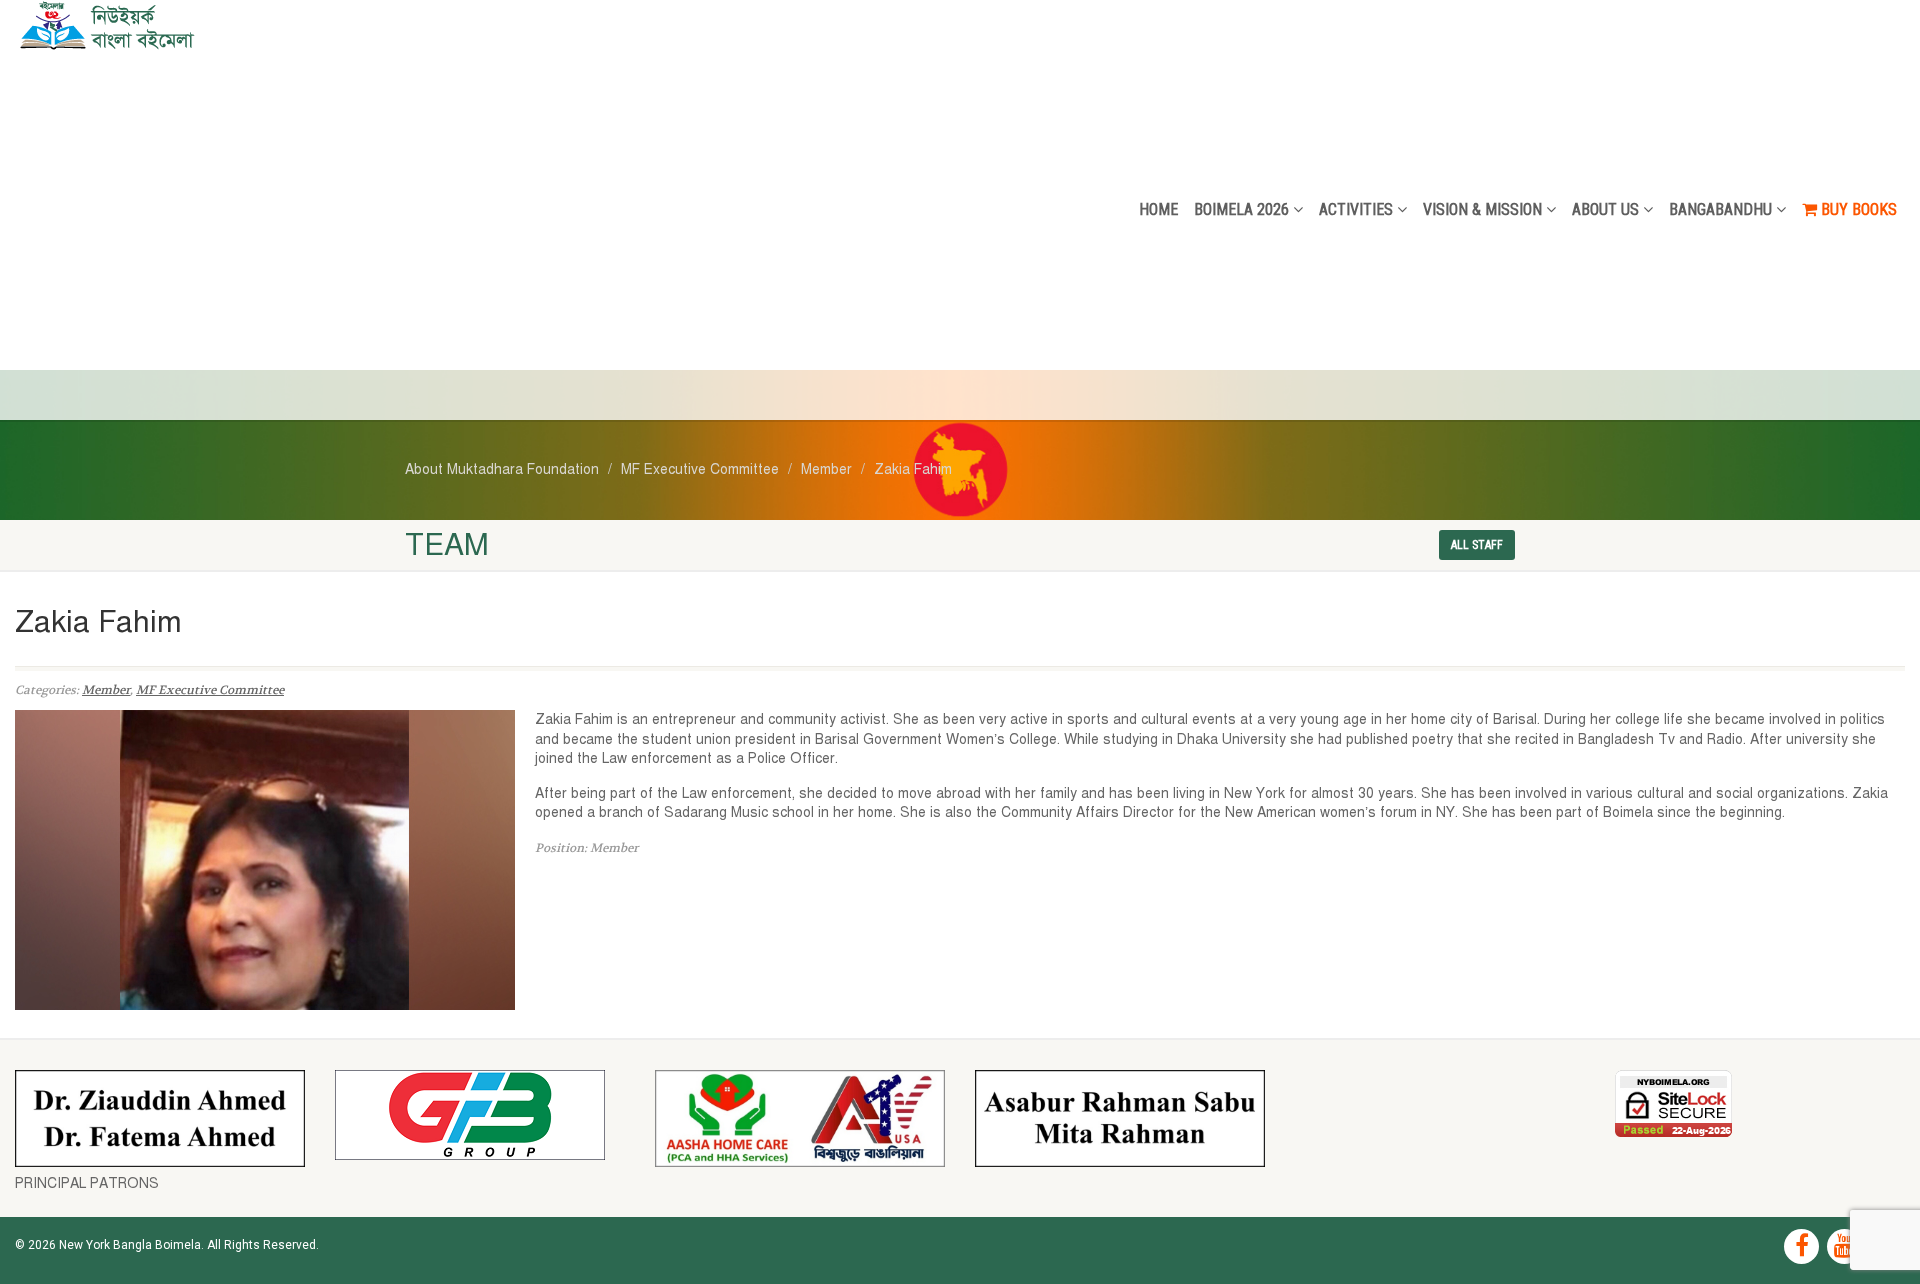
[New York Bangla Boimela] (320, 25)
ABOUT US (1605, 209)
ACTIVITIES (1356, 209)
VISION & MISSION (1482, 209)
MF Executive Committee (210, 690)
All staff (1477, 545)
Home (1158, 209)
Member (106, 690)
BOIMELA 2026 (1241, 209)
